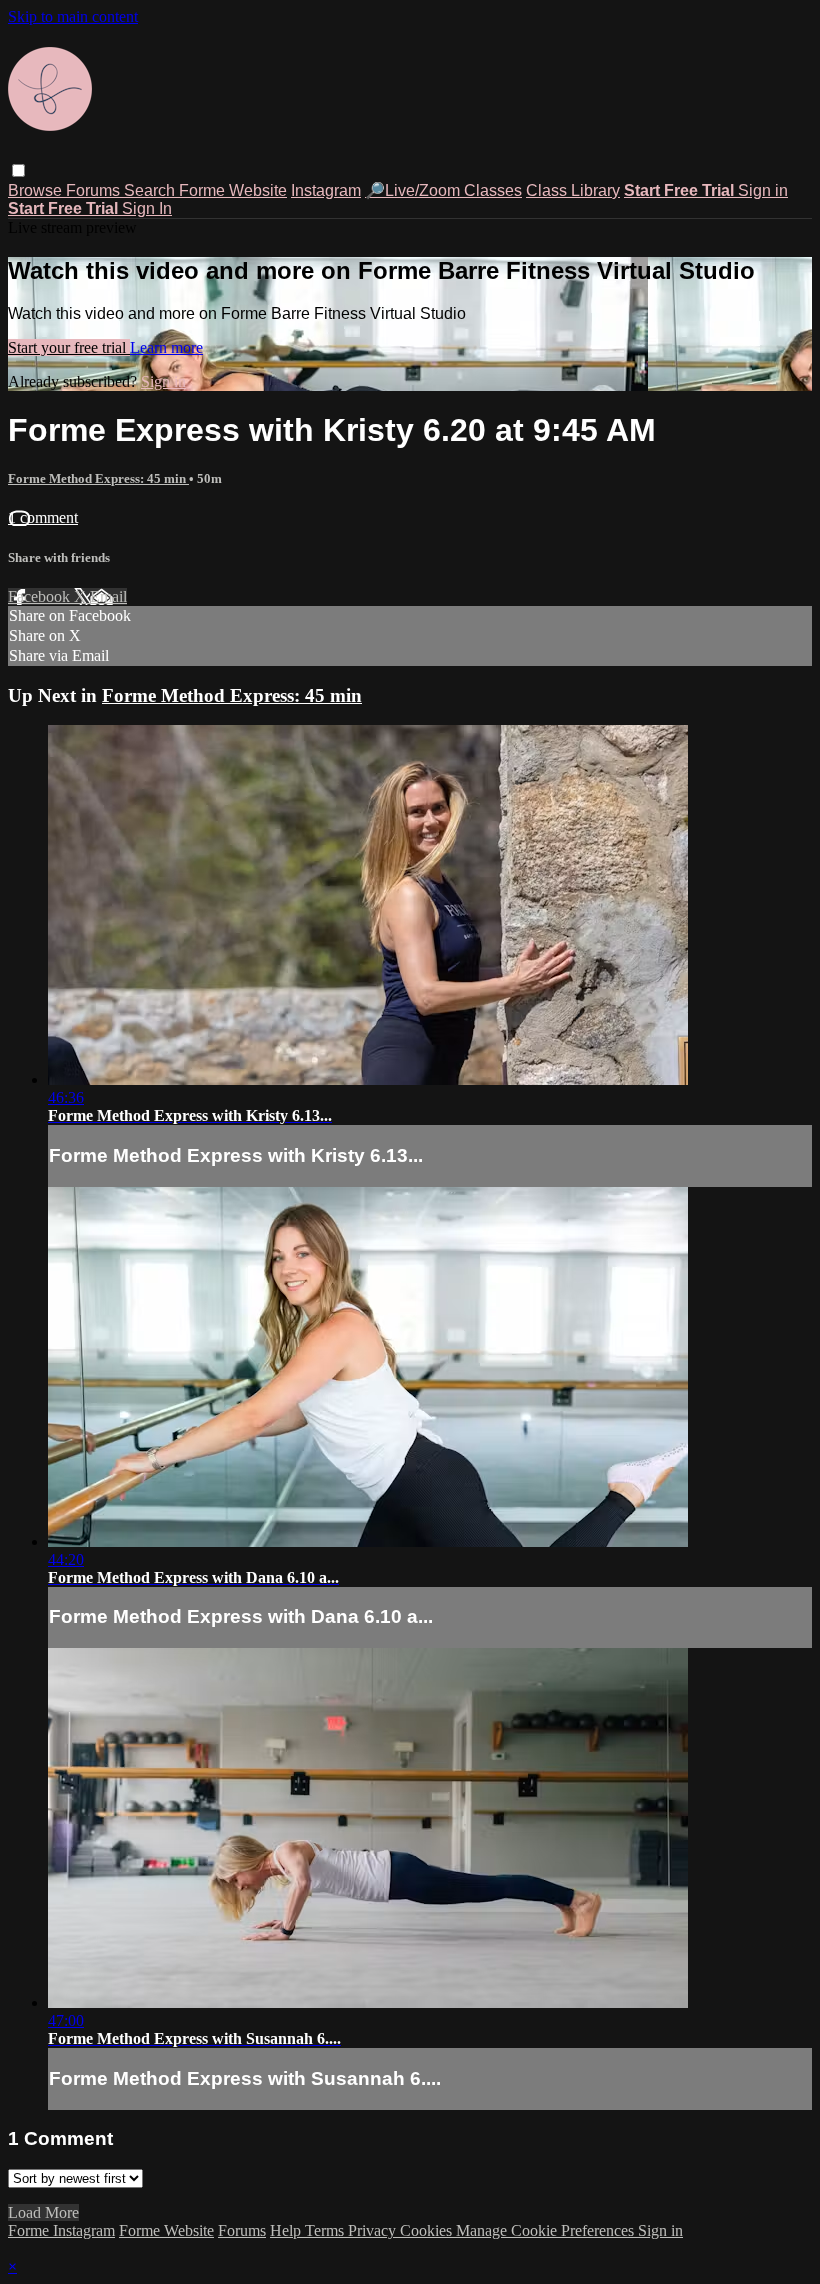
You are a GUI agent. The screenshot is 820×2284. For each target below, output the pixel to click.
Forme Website (233, 190)
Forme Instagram (61, 2230)
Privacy (374, 2230)
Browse (37, 190)
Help (287, 2230)
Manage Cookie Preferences (547, 2230)
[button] (18, 170)
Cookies (428, 2230)
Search (151, 190)
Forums (95, 190)
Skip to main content (73, 16)
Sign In (147, 208)
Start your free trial (69, 347)
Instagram (326, 190)
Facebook (41, 596)
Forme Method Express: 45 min (98, 478)
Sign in (763, 190)
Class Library (573, 190)
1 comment (43, 517)
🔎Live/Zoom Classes (443, 190)
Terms (326, 2230)
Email (108, 596)
